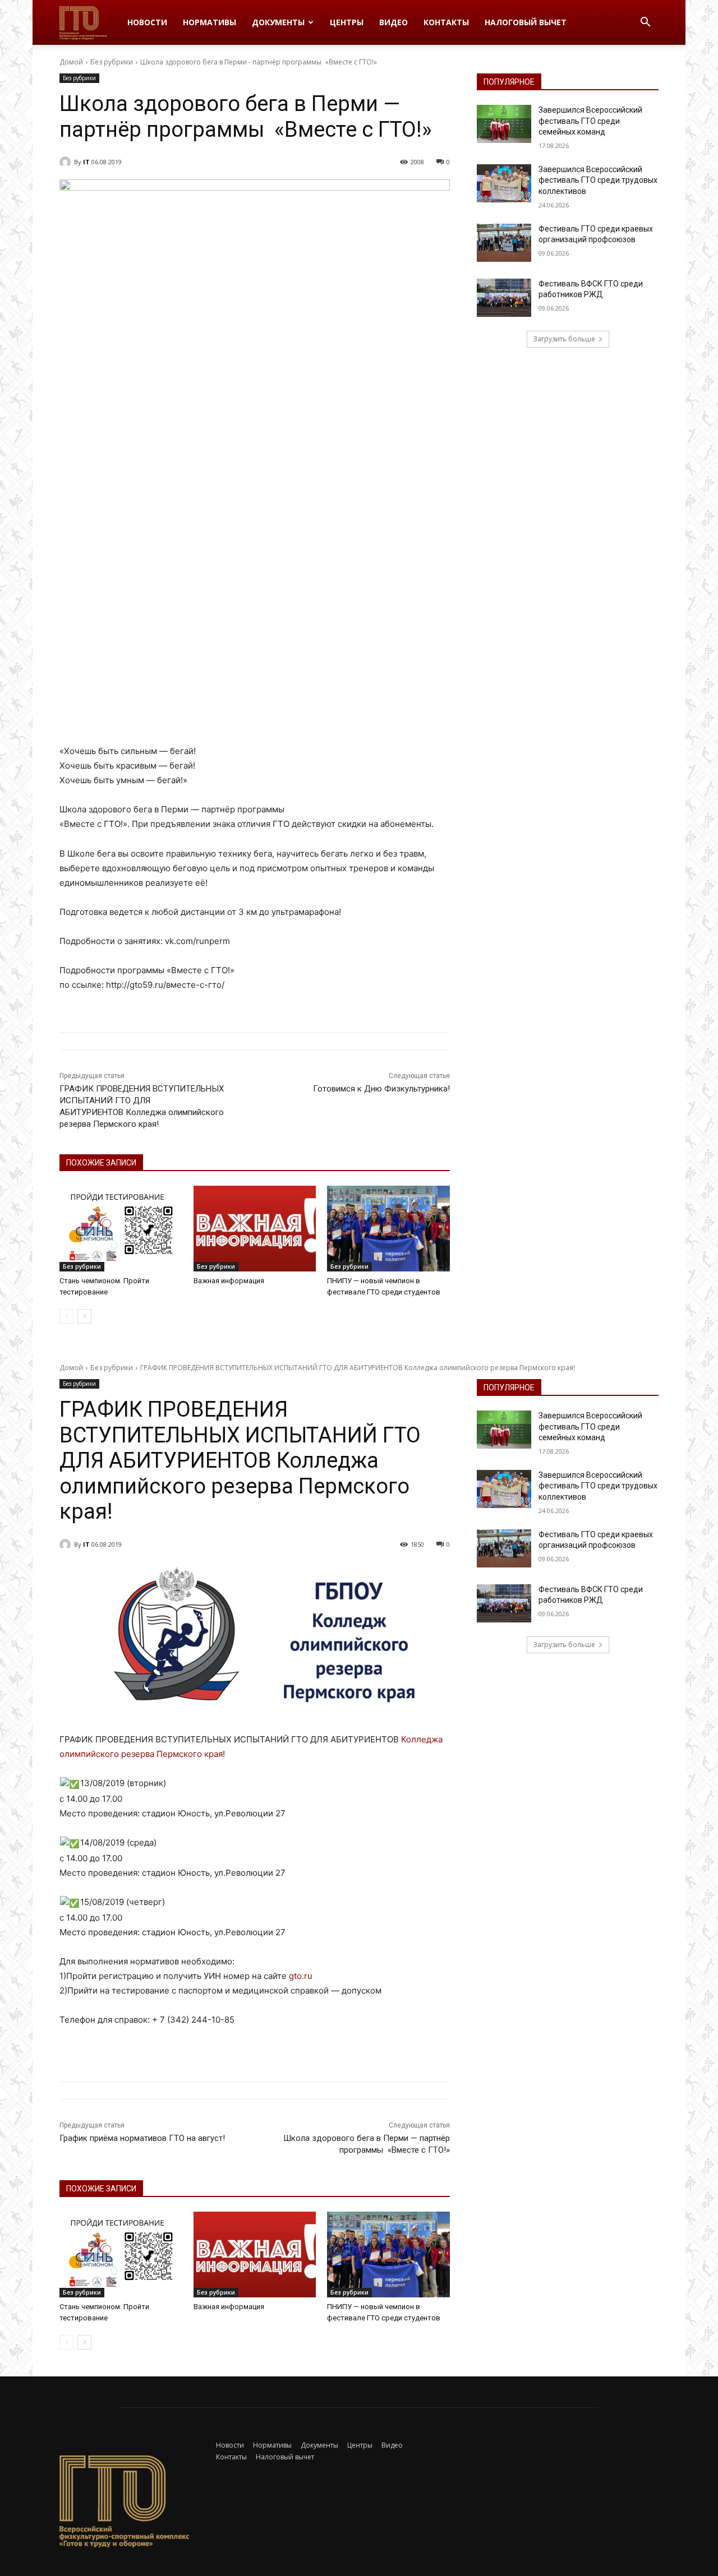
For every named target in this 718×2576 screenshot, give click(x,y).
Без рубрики (112, 62)
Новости (147, 22)
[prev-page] (66, 1316)
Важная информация (229, 1281)
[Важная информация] (255, 1229)
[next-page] (84, 1316)
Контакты (446, 22)
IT (86, 162)
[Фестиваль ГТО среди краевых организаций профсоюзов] (504, 243)
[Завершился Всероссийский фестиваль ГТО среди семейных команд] (504, 124)
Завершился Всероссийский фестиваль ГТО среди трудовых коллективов (598, 180)
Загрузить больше (564, 339)
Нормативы (210, 22)
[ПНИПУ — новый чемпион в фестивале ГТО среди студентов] (388, 1229)
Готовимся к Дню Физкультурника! (381, 1089)
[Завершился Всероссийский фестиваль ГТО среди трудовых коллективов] (504, 183)
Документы (278, 22)
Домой (71, 62)
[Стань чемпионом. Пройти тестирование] (121, 1229)
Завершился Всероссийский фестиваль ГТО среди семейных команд (590, 121)
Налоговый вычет (526, 22)
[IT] (67, 162)
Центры (347, 22)
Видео (393, 22)
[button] (645, 23)
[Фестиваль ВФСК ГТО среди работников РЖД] (504, 298)
